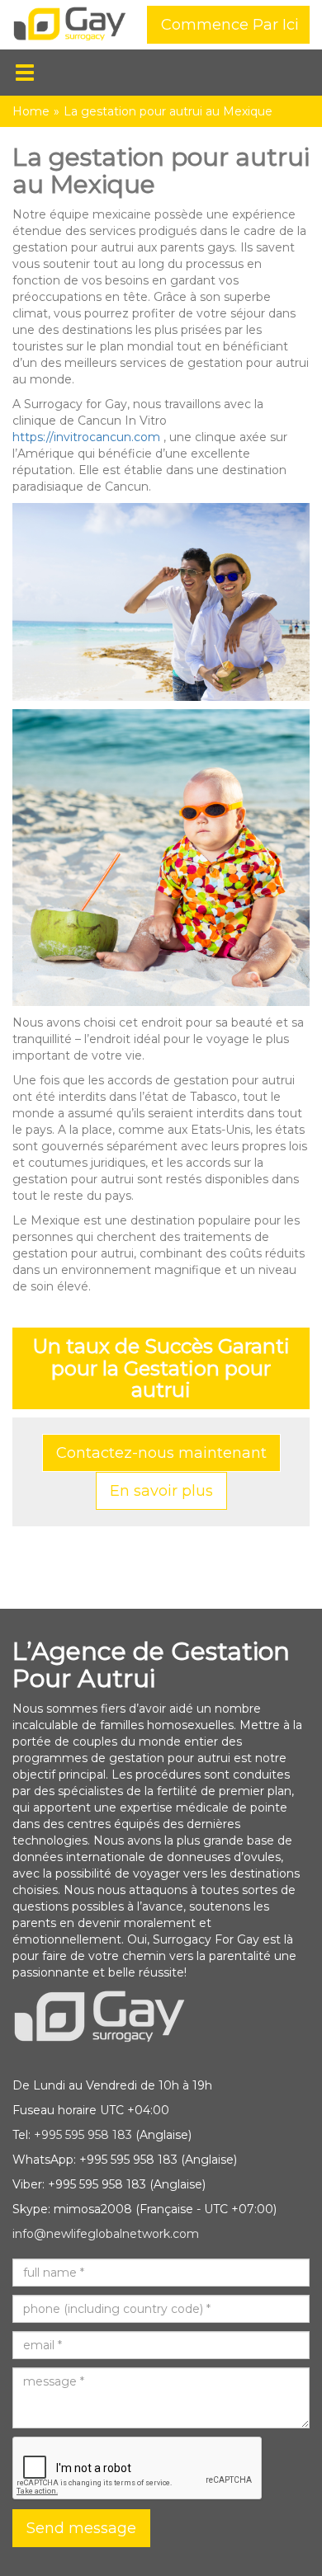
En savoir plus (161, 1491)
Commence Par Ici (230, 25)
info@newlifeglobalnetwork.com (106, 2234)
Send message (81, 2528)
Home (31, 111)
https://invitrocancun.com (86, 437)
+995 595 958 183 (83, 2135)
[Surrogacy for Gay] (70, 26)
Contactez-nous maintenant (161, 1453)
